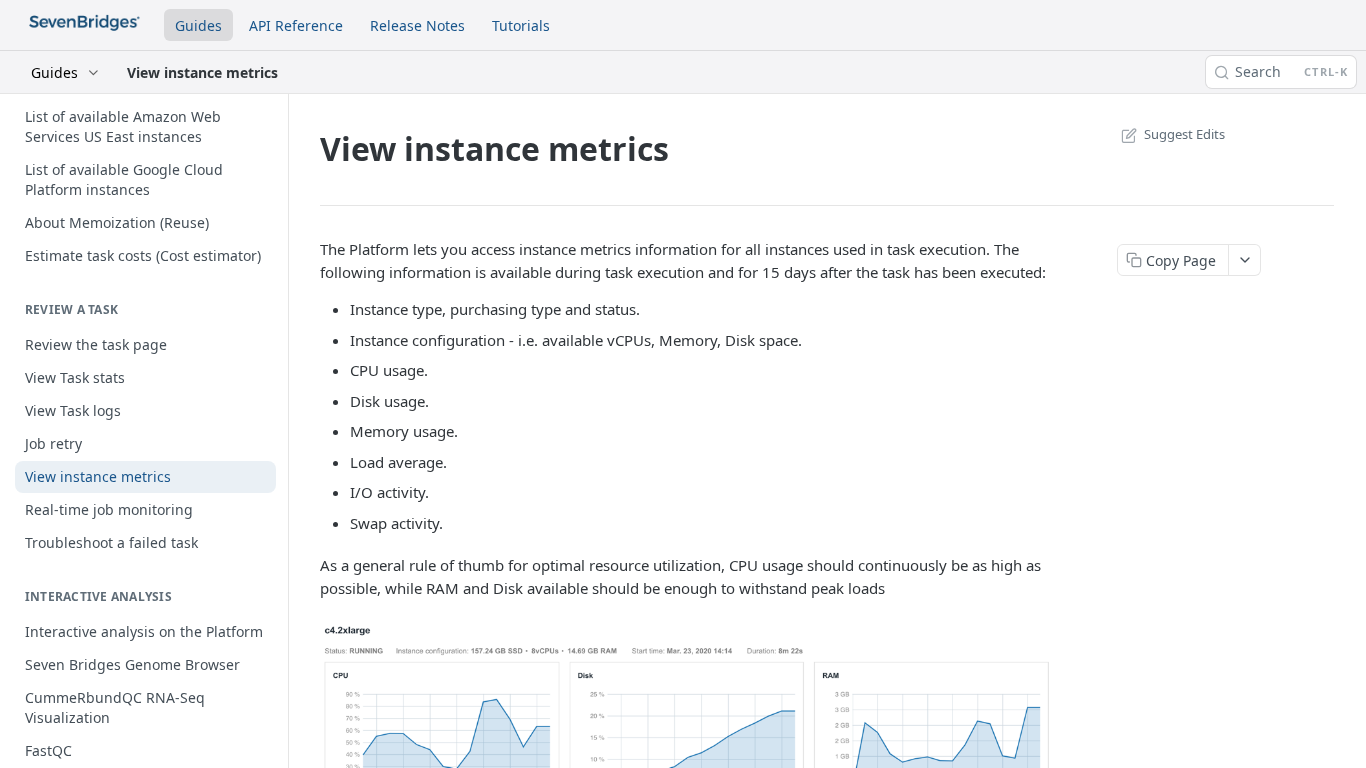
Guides (198, 25)
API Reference (296, 25)
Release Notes (417, 25)
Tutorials (521, 25)
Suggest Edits (1184, 134)
